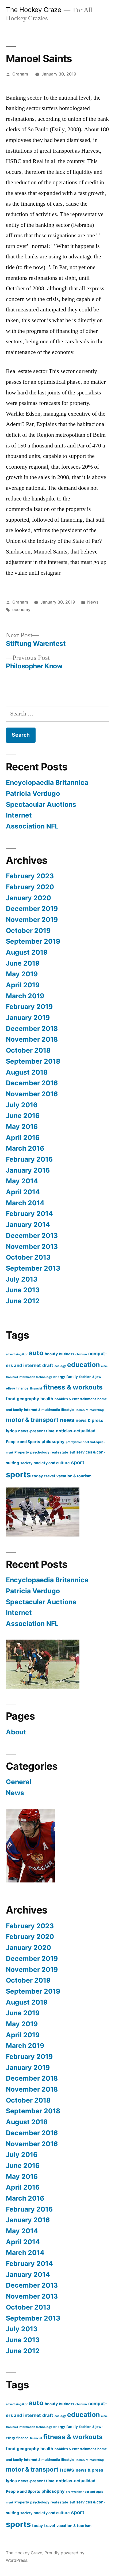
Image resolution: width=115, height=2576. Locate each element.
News (93, 602)
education (83, 1365)
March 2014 (25, 1203)
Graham (20, 74)
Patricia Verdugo (33, 793)
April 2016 (23, 1138)
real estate (59, 1452)
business (67, 1354)
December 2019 (32, 909)
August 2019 (27, 952)
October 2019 (28, 931)
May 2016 (22, 1127)
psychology (40, 1452)
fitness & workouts (73, 1387)
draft (48, 1365)
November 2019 (32, 920)
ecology (60, 1366)
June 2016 (23, 1116)
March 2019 (25, 996)
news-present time (36, 1431)
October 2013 (28, 1257)
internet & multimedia (42, 1410)
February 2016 (29, 1159)
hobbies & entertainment (75, 1399)
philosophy (53, 1442)
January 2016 (28, 1170)
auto (36, 1353)
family (72, 1376)
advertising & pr (17, 1354)
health (47, 1399)
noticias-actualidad (76, 1431)
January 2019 (28, 1018)
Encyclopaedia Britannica (47, 782)
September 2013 (33, 1268)
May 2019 (22, 974)
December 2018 (32, 1029)
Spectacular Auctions (41, 804)
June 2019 (23, 963)
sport (78, 1462)
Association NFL (32, 826)
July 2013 (22, 1279)
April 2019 (23, 985)
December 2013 (32, 1236)
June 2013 (23, 1290)
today (37, 1476)
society (26, 1463)
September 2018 (33, 1061)
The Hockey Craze (33, 10)
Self (72, 1453)
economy (21, 610)
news (67, 1420)
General (19, 1782)
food (11, 1399)
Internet (19, 815)
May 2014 (22, 1181)
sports (18, 1475)
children (81, 1354)
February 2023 (30, 876)
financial (36, 1389)
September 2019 (33, 941)
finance (22, 1388)
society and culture (52, 1463)
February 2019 (29, 1007)
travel (50, 1476)
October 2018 (28, 1050)
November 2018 (32, 1039)
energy (59, 1377)
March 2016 (25, 1148)
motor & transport (32, 1420)
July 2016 (22, 1105)
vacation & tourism (74, 1476)
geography (28, 1399)
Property (22, 1452)
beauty (51, 1354)
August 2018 (27, 1072)
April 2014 (23, 1192)
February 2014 (29, 1214)
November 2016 (32, 1094)
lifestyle (68, 1410)
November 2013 (32, 1246)
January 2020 (28, 898)
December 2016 (32, 1083)
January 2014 (28, 1225)
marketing (97, 1410)
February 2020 (30, 887)
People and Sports (23, 1442)
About (16, 1732)
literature (82, 1410)
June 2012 (23, 1301)
